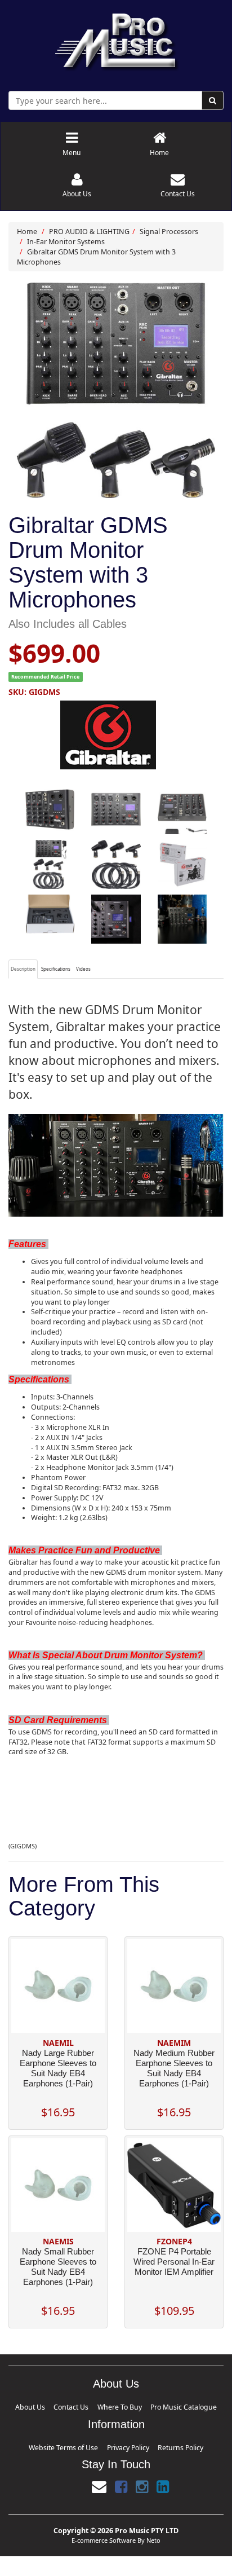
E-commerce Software (104, 2533)
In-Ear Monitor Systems (66, 242)
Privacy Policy (124, 2442)
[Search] (213, 100)
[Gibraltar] (116, 735)
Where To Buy (117, 2405)
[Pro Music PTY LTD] (116, 39)
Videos (83, 969)
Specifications (56, 969)
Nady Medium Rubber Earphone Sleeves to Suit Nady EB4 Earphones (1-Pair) (174, 2068)
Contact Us (88, 2405)
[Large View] (50, 809)
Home (27, 232)
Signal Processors (169, 232)
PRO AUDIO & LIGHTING (89, 232)
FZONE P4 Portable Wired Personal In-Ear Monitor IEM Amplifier (174, 2262)
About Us (63, 2405)
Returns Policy (157, 2442)
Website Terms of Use (83, 2442)
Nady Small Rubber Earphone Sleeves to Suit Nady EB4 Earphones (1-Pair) (58, 2267)
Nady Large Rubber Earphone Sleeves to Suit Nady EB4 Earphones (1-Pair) (58, 2068)
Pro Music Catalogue (157, 2405)
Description (23, 969)
